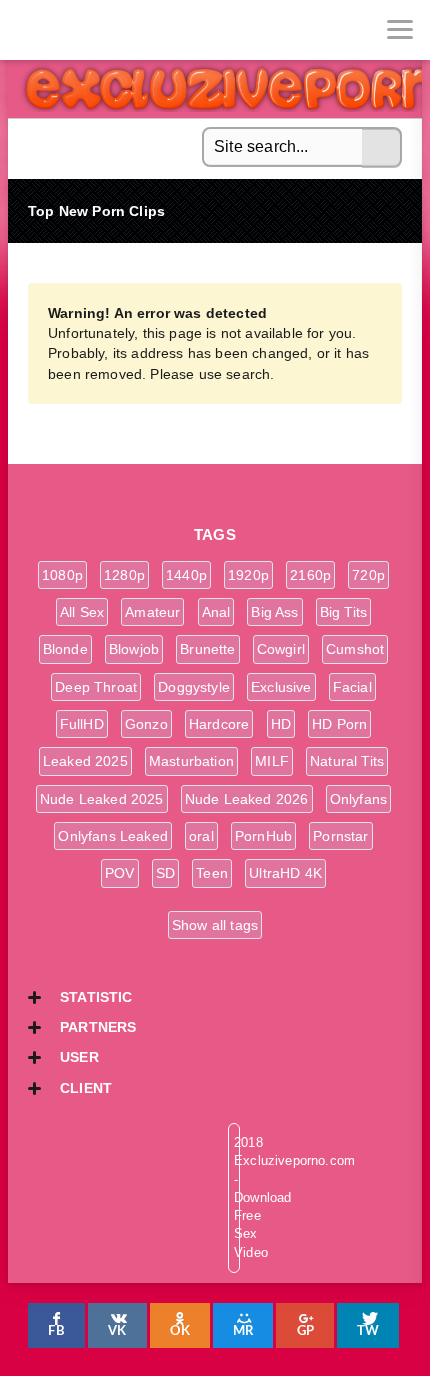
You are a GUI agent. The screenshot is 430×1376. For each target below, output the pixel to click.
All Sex (82, 612)
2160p (310, 575)
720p (368, 575)
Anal (216, 612)
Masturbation (191, 761)
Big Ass (274, 612)
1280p (124, 575)
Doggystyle (194, 687)
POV (120, 873)
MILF (272, 761)
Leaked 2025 (85, 761)
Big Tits (343, 612)
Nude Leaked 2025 (102, 799)
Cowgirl (281, 649)
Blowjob (134, 649)
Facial (352, 687)
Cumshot (355, 649)
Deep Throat (96, 687)
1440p (186, 575)
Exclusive (281, 687)
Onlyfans (358, 799)
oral (201, 836)
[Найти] (382, 148)
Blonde (65, 649)
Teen (212, 873)
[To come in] (90, 30)
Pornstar (340, 836)
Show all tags (215, 925)
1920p (248, 575)
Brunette (207, 649)
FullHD (82, 724)
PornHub (263, 836)
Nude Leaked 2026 (247, 799)
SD (165, 873)
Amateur (152, 612)
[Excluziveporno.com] (30, 30)
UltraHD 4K (285, 873)
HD (281, 724)
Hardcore (219, 724)
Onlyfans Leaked (113, 836)
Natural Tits (347, 761)
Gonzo (146, 724)
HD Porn (339, 724)
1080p (62, 575)
